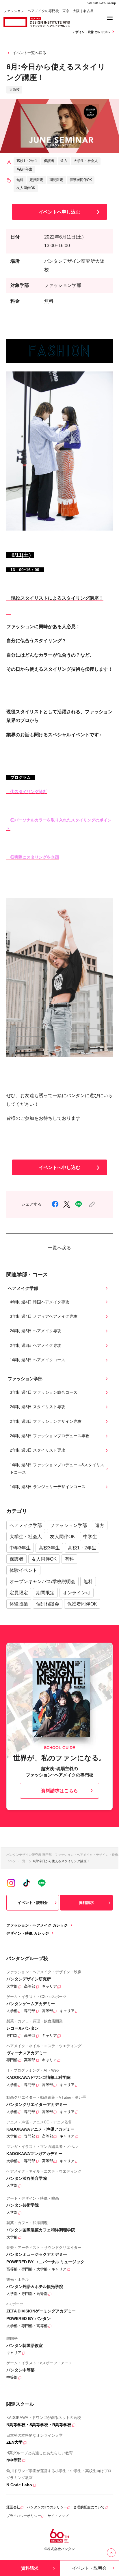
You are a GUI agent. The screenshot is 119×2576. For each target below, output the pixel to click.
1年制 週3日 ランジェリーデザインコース (48, 1487)
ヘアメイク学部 (26, 1525)
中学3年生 (20, 1548)
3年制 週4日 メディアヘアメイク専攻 (44, 1316)
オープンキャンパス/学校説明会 (42, 1581)
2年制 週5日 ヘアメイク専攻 (36, 1331)
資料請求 (86, 1903)
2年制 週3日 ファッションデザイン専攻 (46, 1421)
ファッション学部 (68, 1525)
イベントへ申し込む (59, 212)
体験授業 (19, 1604)
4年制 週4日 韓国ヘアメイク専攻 (40, 1302)
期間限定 (45, 1593)
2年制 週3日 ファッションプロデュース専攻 (50, 1436)
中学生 (90, 1536)
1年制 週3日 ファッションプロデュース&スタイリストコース (57, 1469)
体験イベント (23, 1570)
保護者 (16, 1559)
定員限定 (19, 1593)
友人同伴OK (63, 1536)
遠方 (100, 1525)
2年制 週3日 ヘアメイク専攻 (36, 1345)
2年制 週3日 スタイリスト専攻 (38, 1450)
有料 (69, 1559)
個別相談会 (48, 1604)
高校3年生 (49, 1548)
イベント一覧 (16, 1861)
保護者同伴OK (82, 1604)
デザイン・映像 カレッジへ (91, 32)
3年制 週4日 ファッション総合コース (44, 1392)
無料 (88, 1581)
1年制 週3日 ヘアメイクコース (38, 1360)
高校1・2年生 (82, 1548)
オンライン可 (77, 1593)
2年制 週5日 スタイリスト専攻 (38, 1407)
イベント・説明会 (33, 1903)
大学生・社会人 (26, 1536)
